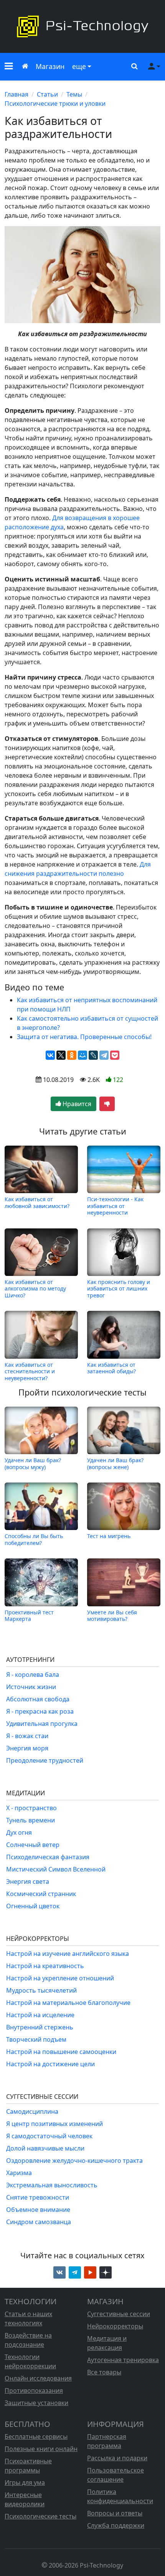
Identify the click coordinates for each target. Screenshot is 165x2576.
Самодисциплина (32, 2111)
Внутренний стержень (40, 2027)
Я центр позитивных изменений (54, 2124)
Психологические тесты (40, 2516)
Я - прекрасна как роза (40, 1711)
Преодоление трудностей (45, 1760)
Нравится (76, 1104)
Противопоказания (34, 2390)
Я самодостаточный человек (49, 2136)
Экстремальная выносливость (52, 2185)
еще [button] (79, 66)
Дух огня (19, 1832)
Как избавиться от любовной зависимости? (37, 1203)
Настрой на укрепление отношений (60, 1978)
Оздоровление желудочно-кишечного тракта (74, 2161)
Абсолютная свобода (38, 1699)
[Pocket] (115, 1055)
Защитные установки (36, 2403)
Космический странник (41, 1894)
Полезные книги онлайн (41, 2449)
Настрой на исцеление (40, 2015)
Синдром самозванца (39, 2222)
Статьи (47, 94)
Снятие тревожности (38, 2197)
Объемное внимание (38, 2210)
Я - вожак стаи (27, 1736)
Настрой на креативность (45, 1966)
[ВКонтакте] (50, 1055)
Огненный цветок (33, 1906)
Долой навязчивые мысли (45, 2148)
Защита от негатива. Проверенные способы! (84, 1037)
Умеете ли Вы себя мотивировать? (112, 1615)
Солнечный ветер (33, 1845)
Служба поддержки (116, 2525)
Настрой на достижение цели (50, 2064)
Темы (74, 94)
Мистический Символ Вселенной (56, 1869)
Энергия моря (27, 1748)
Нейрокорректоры (115, 2326)
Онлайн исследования (38, 2378)
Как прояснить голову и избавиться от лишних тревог (119, 1289)
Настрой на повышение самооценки (61, 2052)
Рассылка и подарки (117, 2458)
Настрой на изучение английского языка (68, 1954)
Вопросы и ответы (115, 2513)
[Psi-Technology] (82, 26)
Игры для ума (25, 2482)
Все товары (104, 2372)
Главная (16, 94)
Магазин (50, 66)
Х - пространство (31, 1808)
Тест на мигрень (109, 1536)
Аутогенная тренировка (123, 2360)
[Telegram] (104, 1055)
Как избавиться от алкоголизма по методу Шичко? (35, 1289)
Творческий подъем (36, 2039)
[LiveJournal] (93, 1055)
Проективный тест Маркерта (29, 1615)
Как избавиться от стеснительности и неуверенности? (30, 1371)
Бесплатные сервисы (36, 2436)
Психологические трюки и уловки (55, 103)
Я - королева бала (33, 1675)
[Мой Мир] (82, 1055)
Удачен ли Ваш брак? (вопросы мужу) (33, 1463)
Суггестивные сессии (119, 2314)
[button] (9, 67)
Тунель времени (31, 1820)
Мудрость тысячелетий (41, 1990)
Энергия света (28, 1882)
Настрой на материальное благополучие (68, 2003)
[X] (61, 1055)
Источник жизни (31, 1687)
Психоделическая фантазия (48, 1857)
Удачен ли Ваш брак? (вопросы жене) (115, 1463)
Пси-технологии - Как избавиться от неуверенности (115, 1206)
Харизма (19, 2173)
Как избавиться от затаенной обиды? (111, 1368)
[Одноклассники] (72, 1055)
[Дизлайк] (107, 1104)
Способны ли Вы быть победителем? (34, 1539)
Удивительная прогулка (42, 1724)
